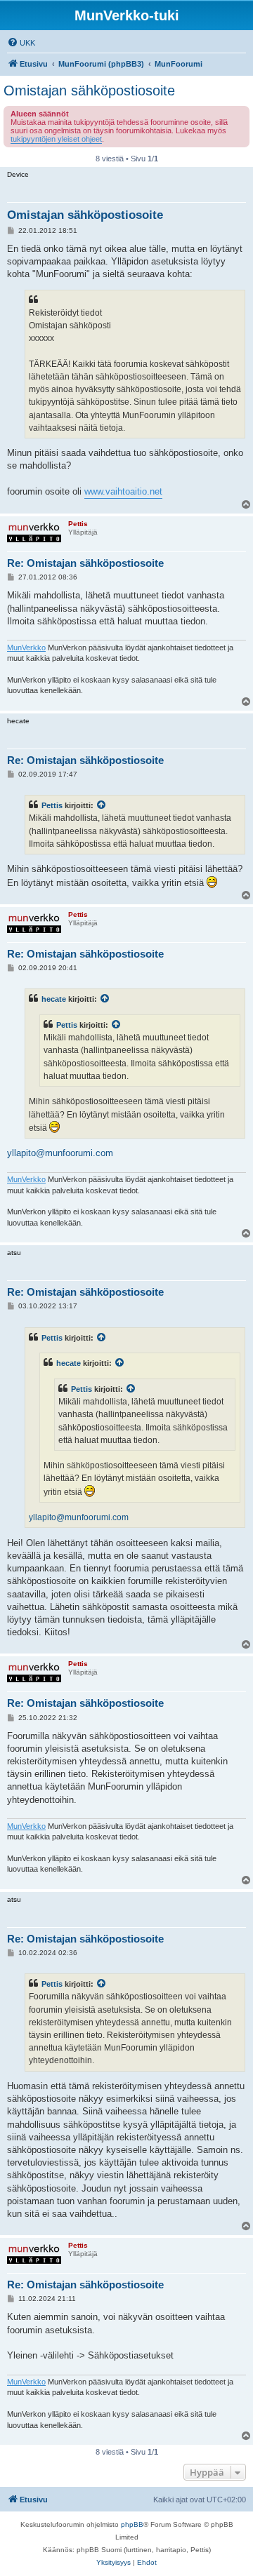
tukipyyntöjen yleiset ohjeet (56, 139)
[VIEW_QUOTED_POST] (102, 805)
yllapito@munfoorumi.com (60, 1153)
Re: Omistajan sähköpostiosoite (85, 563)
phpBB (132, 2524)
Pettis (52, 805)
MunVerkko (26, 648)
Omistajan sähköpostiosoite (89, 90)
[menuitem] (21, 43)
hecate (54, 999)
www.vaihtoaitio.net (123, 491)
